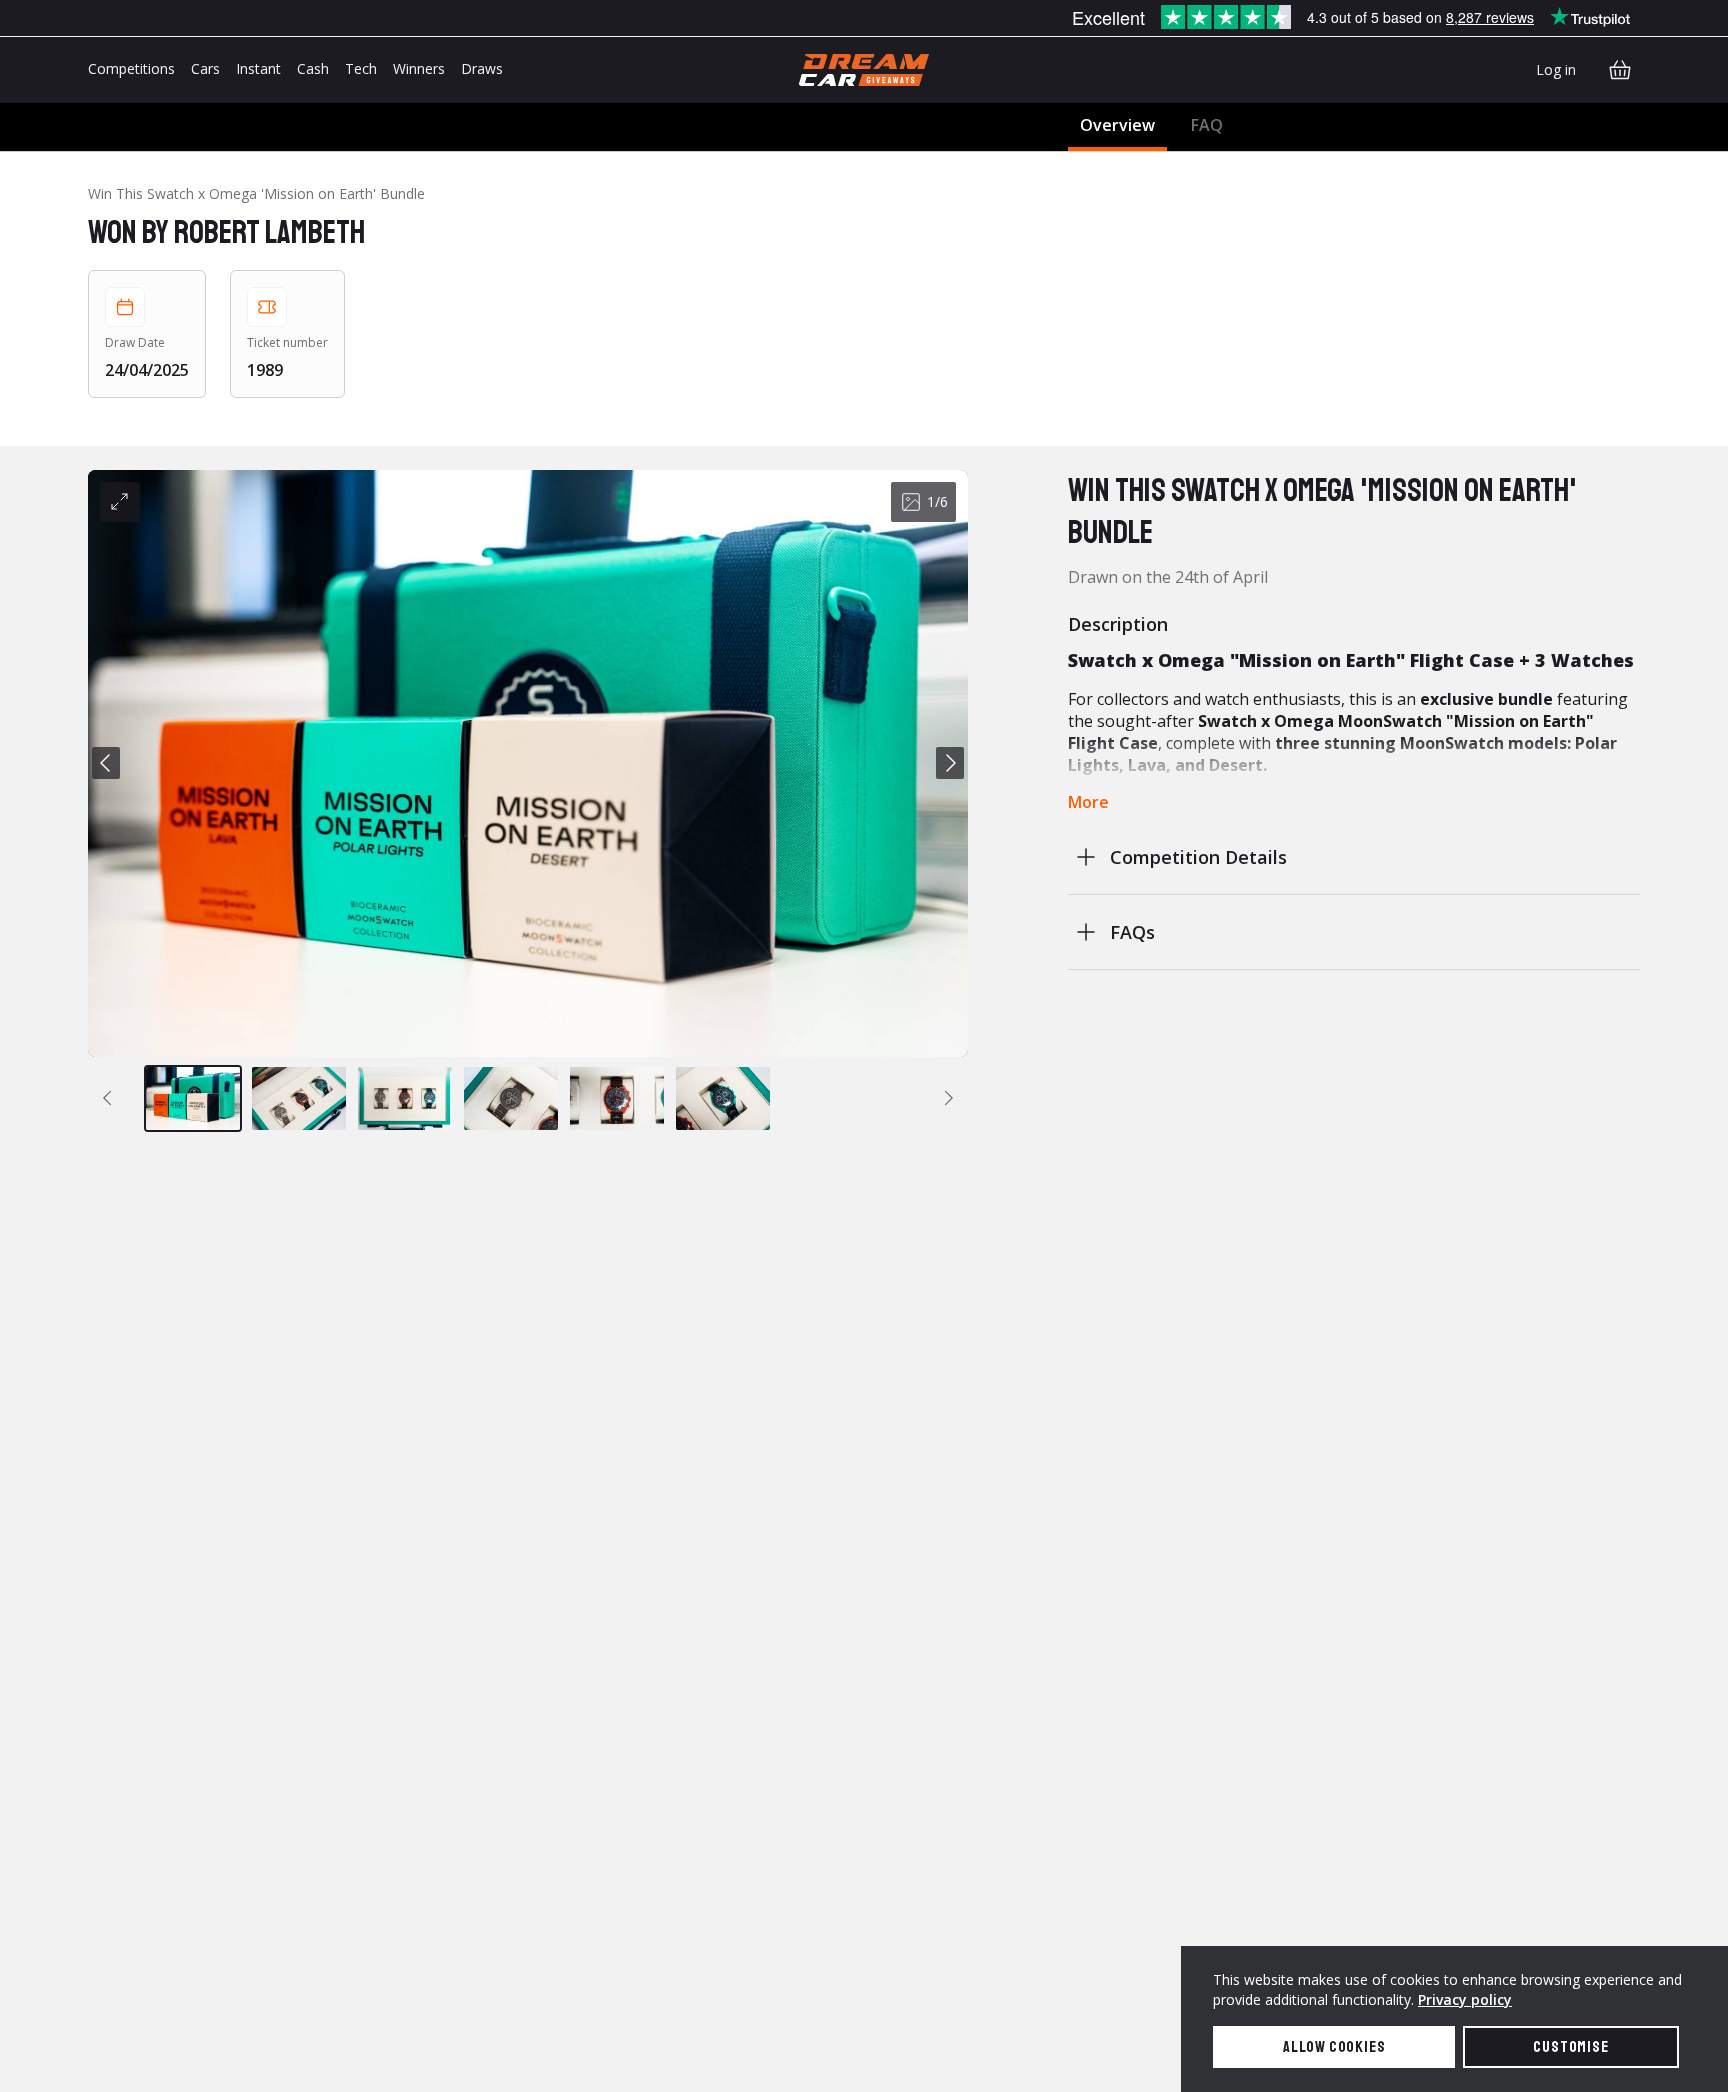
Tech (361, 68)
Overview (1117, 125)
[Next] (950, 763)
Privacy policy (1465, 1999)
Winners (419, 68)
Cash (313, 68)
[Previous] (106, 763)
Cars (205, 68)
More (1088, 802)
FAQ (1207, 125)
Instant (258, 68)
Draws (482, 68)
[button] (528, 763)
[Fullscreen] (120, 502)
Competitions (131, 68)
